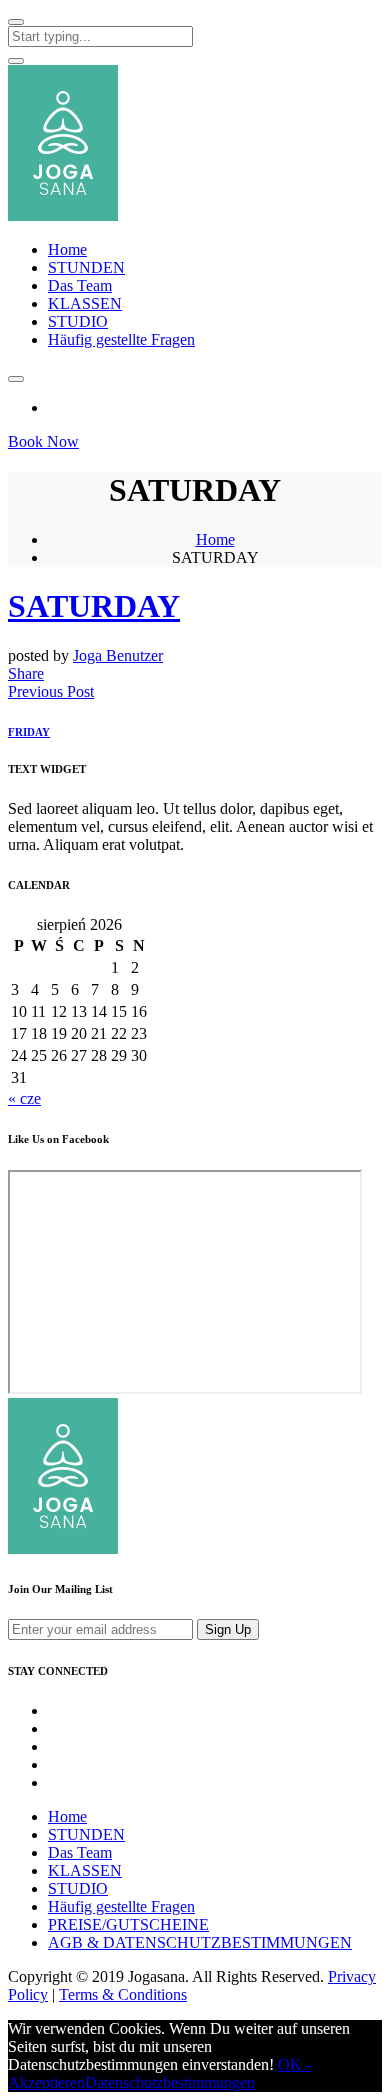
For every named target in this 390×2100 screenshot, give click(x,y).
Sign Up (228, 1629)
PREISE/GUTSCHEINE (128, 1924)
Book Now (43, 441)
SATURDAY (94, 606)
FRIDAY (29, 732)
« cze (24, 1098)
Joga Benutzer (118, 655)
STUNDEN (86, 267)
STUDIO (78, 321)
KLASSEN (85, 303)
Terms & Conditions (123, 1994)
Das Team (80, 285)
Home (67, 249)
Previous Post (51, 691)
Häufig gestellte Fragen (121, 339)
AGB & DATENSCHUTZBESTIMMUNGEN (200, 1942)
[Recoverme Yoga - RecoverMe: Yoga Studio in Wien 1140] (63, 215)
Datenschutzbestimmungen (170, 2082)
